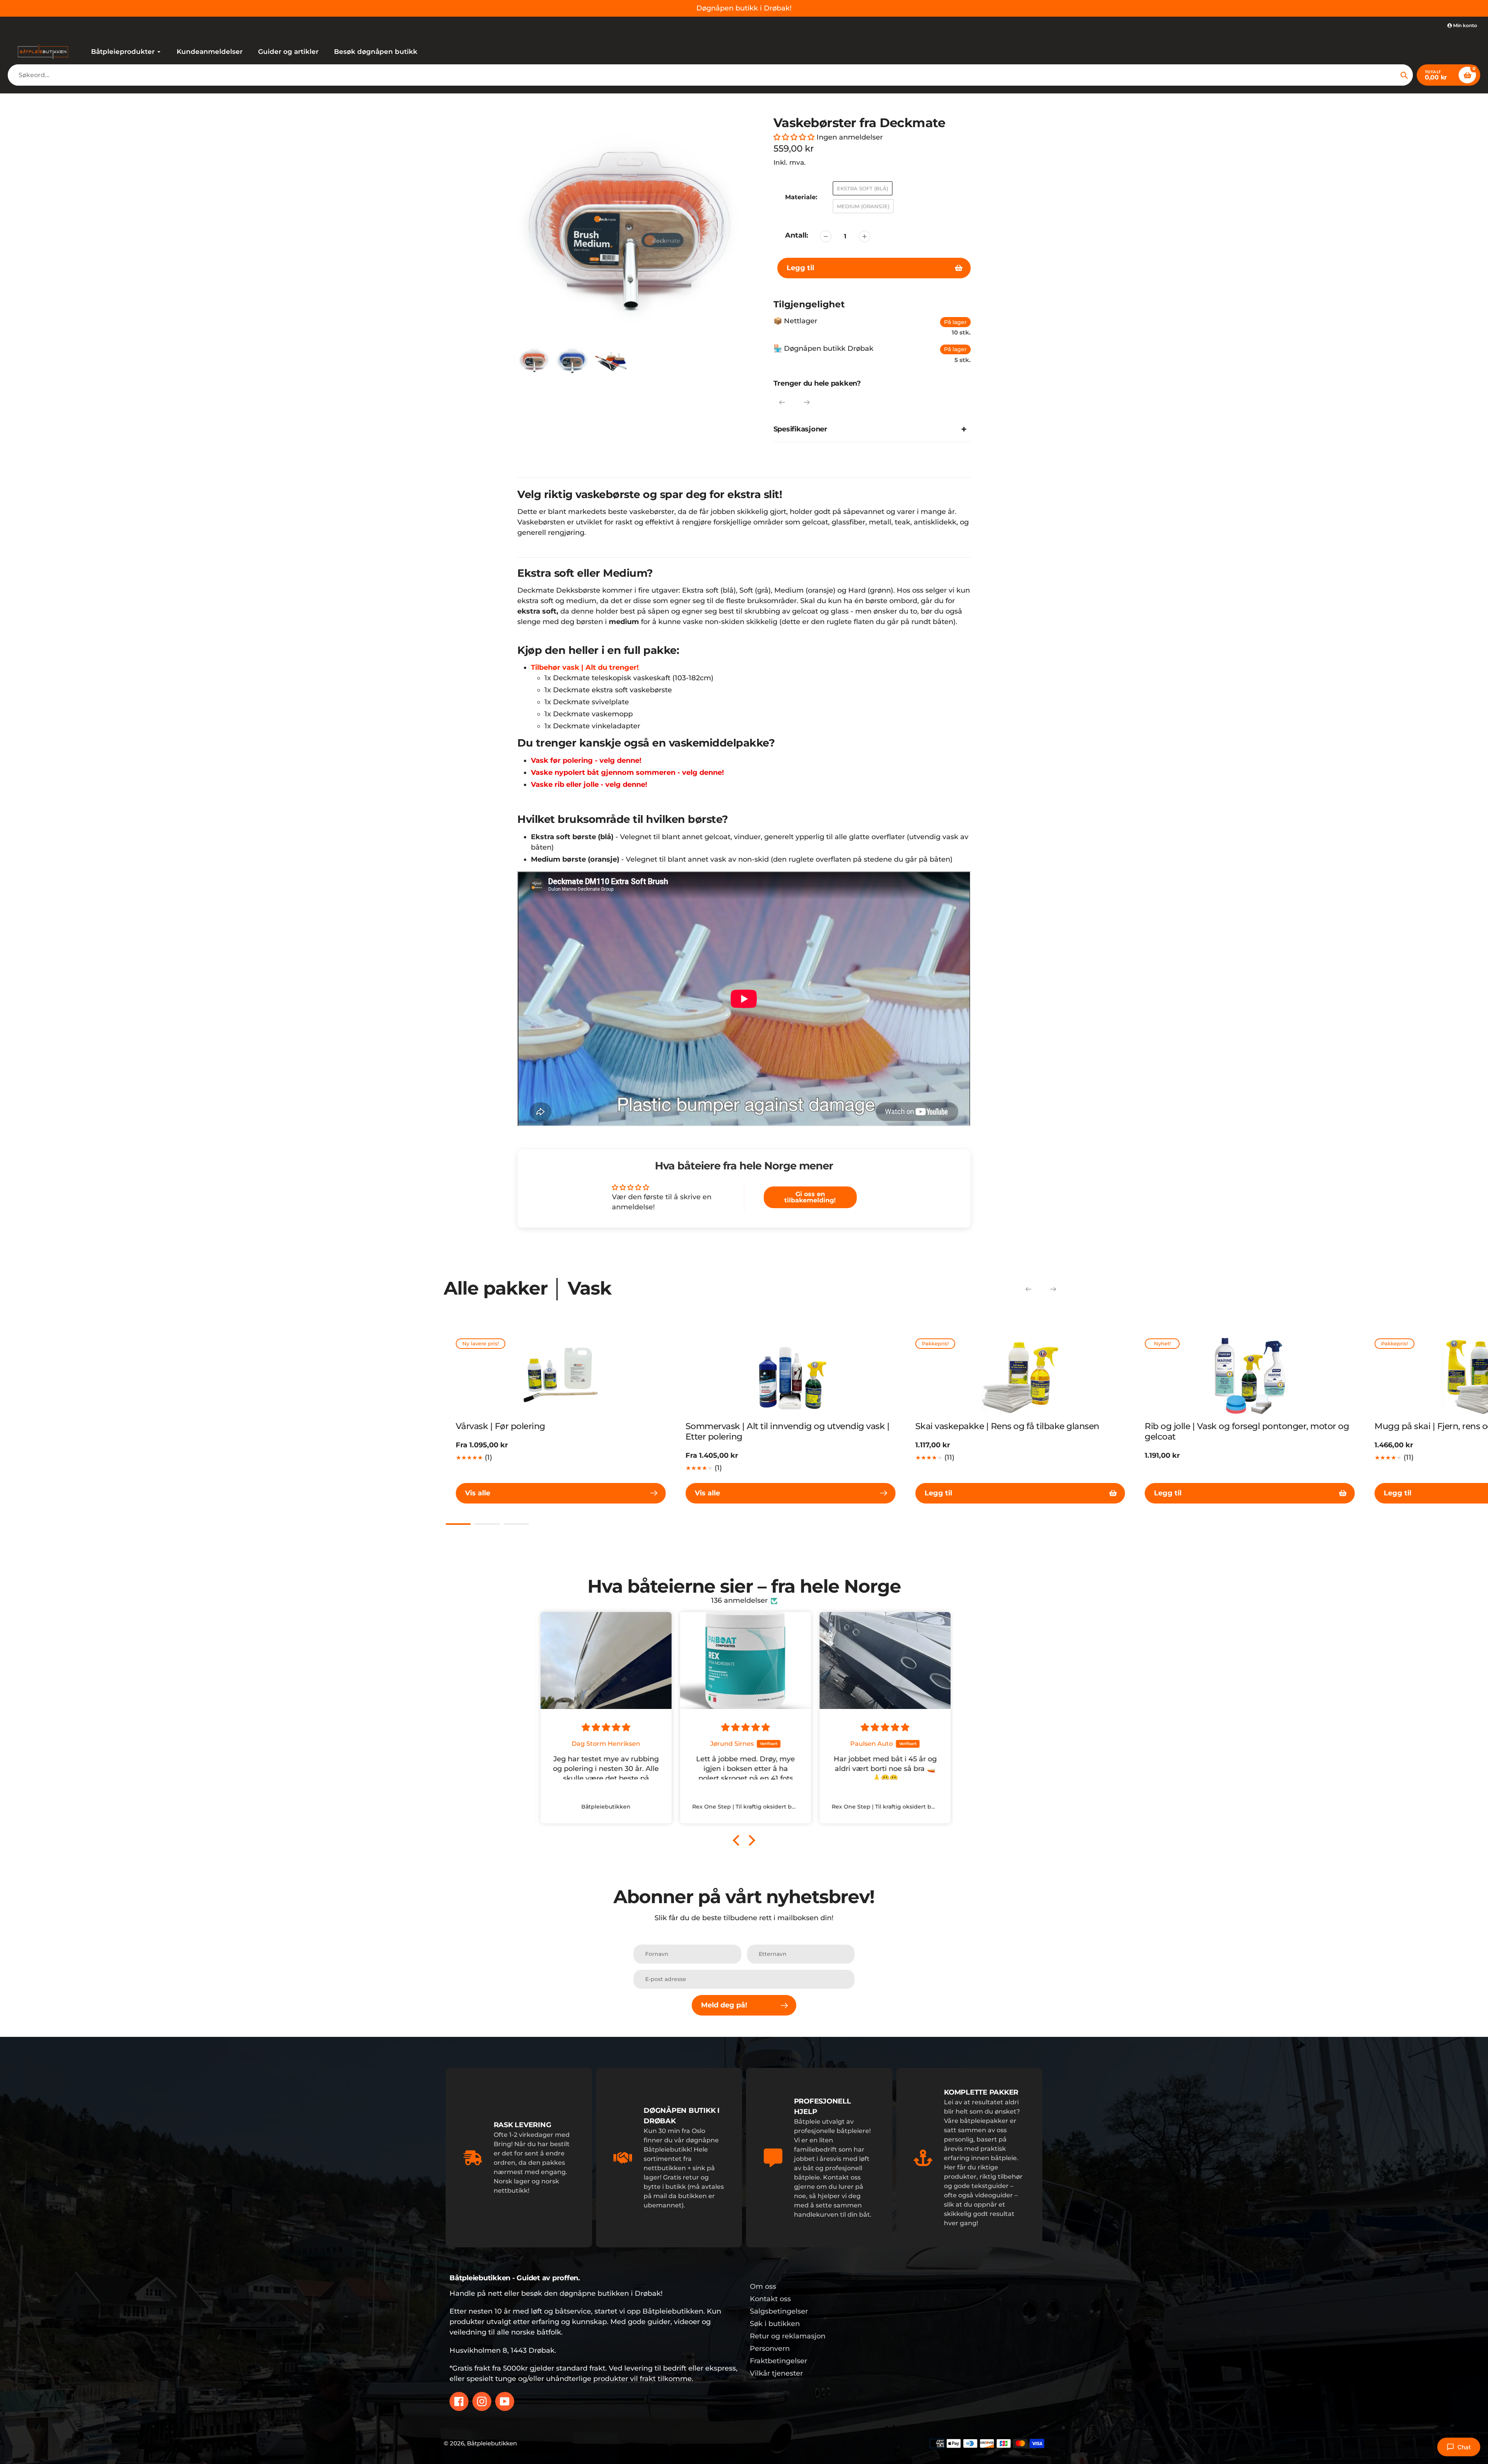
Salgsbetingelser (779, 2311)
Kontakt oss (770, 2299)
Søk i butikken (775, 2324)
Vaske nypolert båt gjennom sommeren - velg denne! (628, 772)
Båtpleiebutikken (492, 2443)
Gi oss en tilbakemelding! (810, 1197)
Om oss (763, 2286)
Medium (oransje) (863, 206)
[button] (794, 137)
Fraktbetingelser (778, 2361)
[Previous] (782, 402)
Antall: (797, 235)
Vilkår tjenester (776, 2373)
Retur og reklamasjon (788, 2336)
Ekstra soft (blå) (863, 188)
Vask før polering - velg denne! (586, 760)
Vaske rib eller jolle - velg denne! (589, 785)
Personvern (770, 2348)
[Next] (807, 402)
